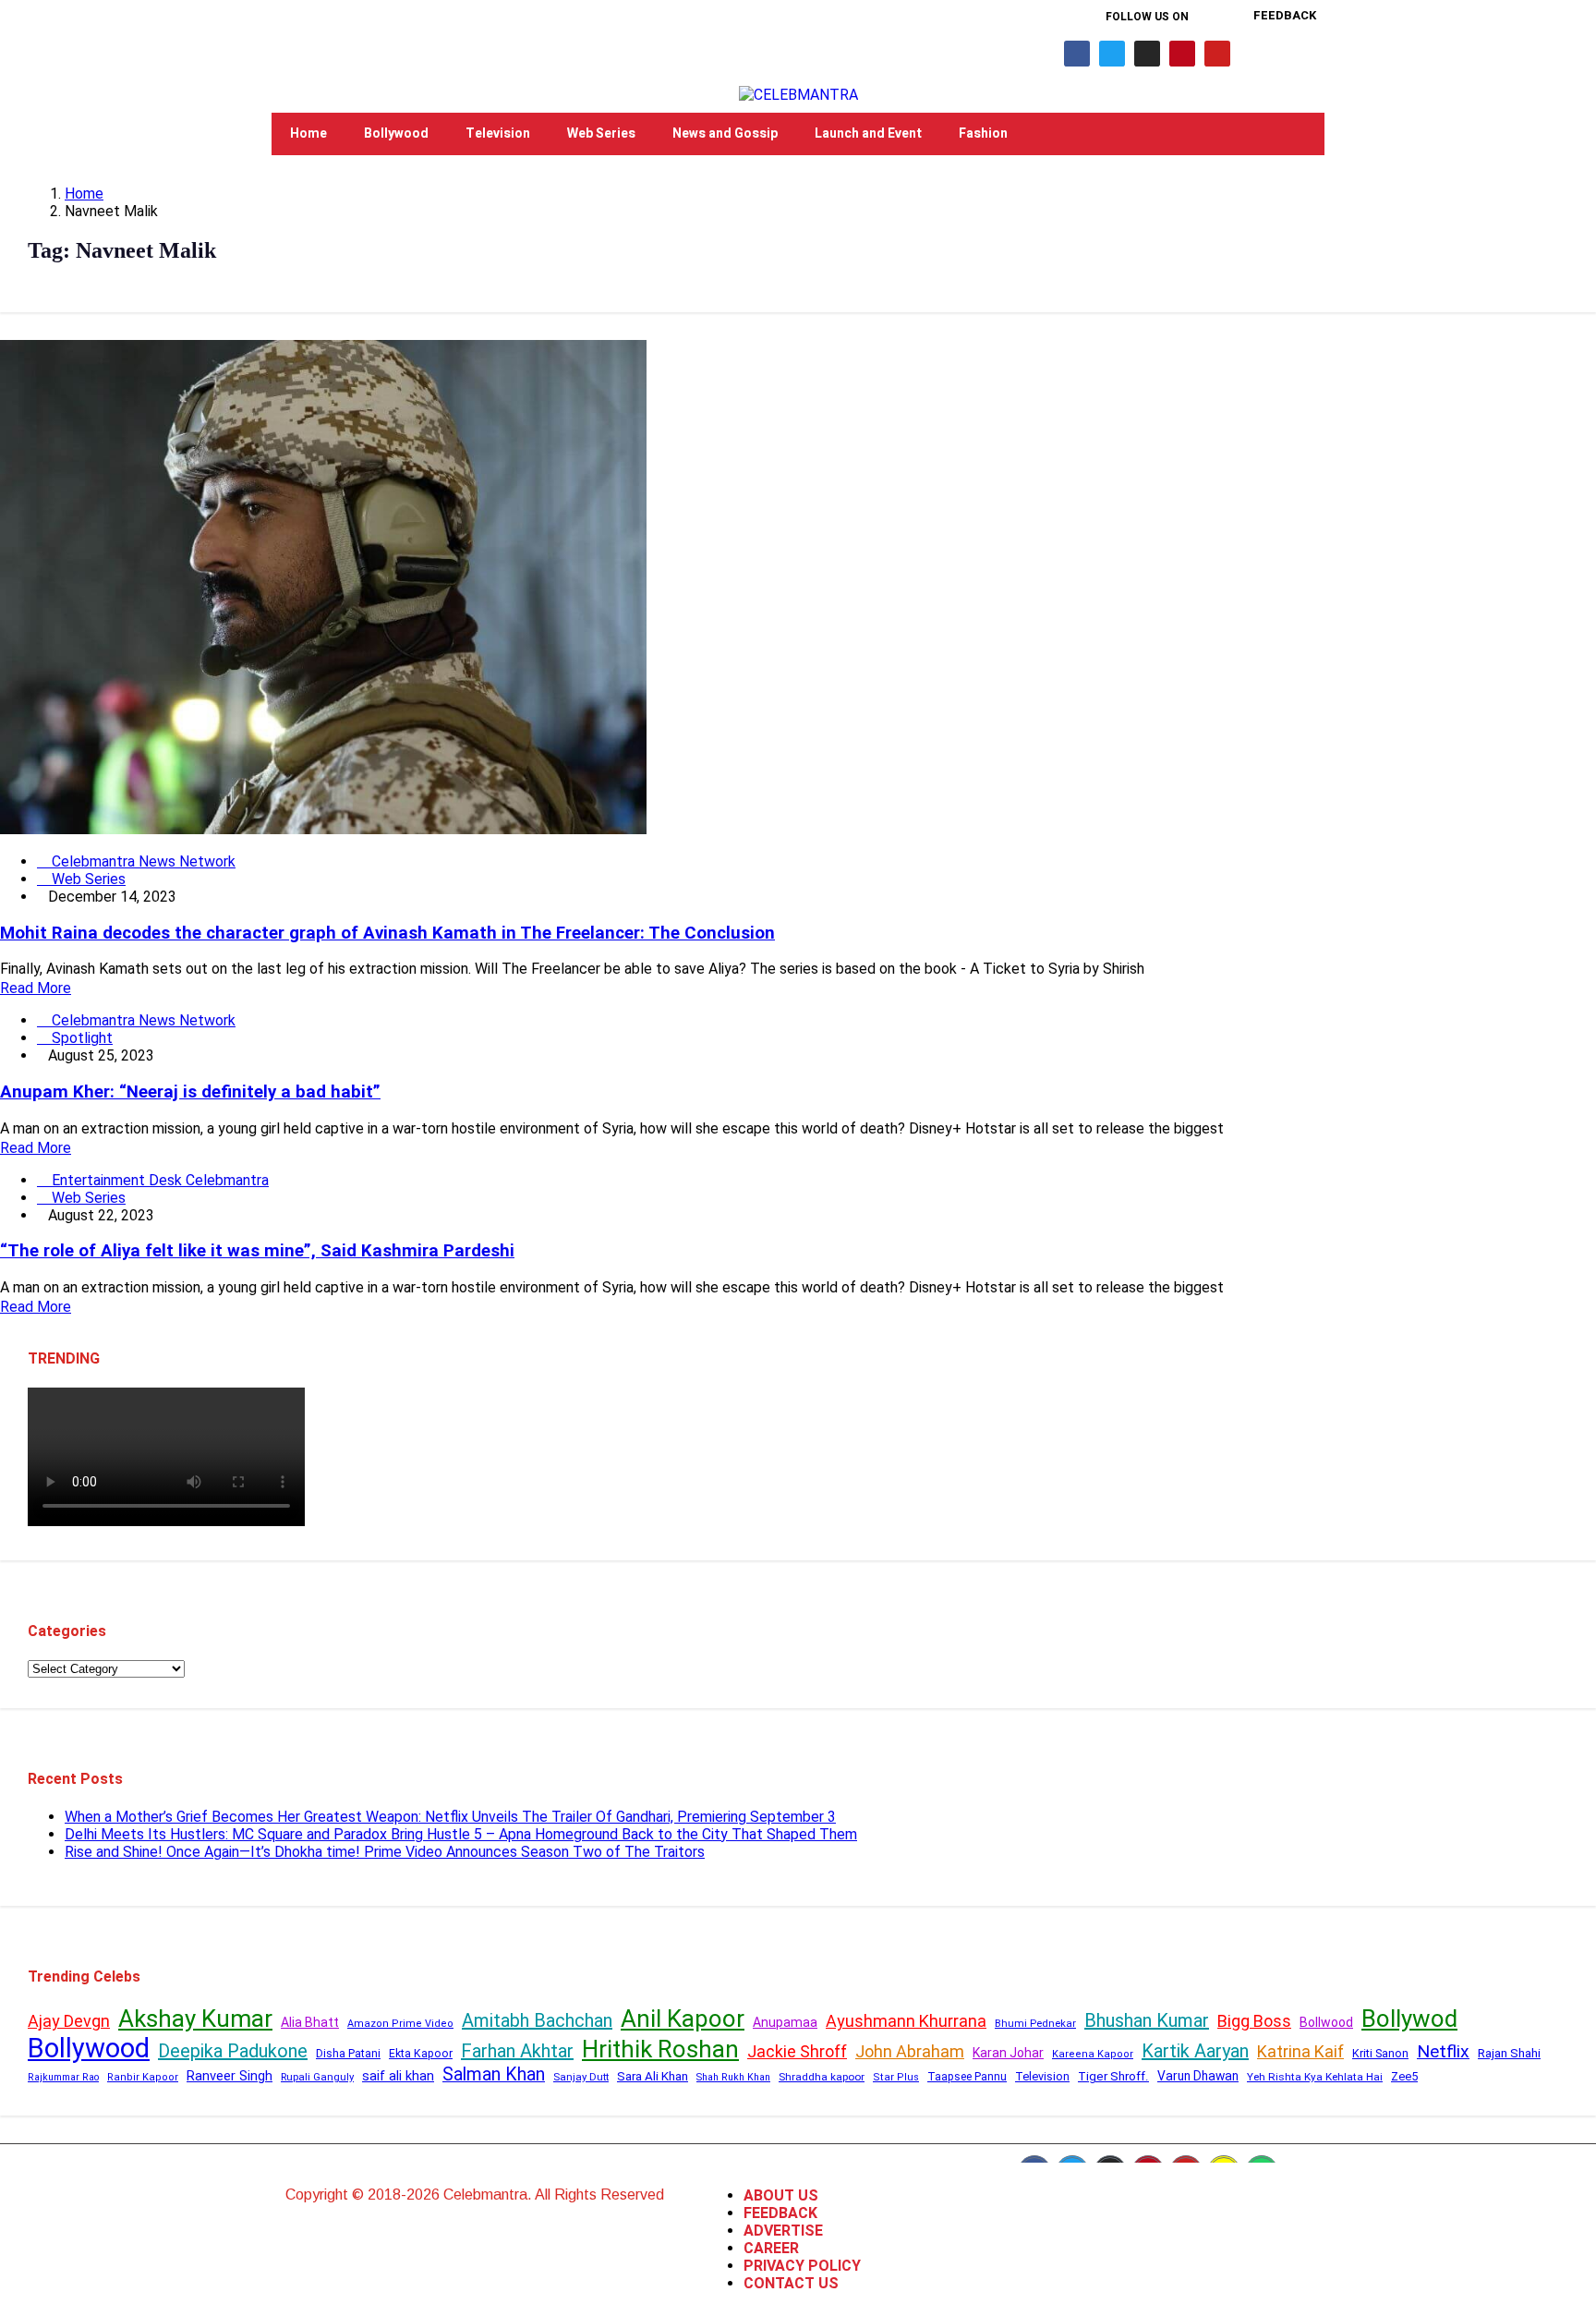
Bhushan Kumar (1147, 2020)
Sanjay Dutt (581, 2077)
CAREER (771, 2248)
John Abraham (910, 2051)
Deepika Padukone (233, 2051)
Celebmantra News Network (142, 861)
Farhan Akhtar (517, 2051)
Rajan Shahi (1509, 2053)
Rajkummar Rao (63, 2077)
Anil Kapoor (683, 2019)
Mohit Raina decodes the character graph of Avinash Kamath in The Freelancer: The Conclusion (387, 933)
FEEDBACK (780, 2213)
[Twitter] (1112, 54)
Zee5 (1404, 2076)
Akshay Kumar (195, 2019)
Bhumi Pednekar (1035, 2024)
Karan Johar (1008, 2053)
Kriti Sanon (1380, 2053)
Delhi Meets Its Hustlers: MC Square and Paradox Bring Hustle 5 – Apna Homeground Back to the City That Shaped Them (461, 1834)
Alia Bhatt (310, 2022)
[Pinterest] (1182, 54)
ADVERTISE (783, 2231)
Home (308, 133)
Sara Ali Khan (653, 2076)
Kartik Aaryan (1195, 2051)
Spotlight (80, 1038)
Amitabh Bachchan (537, 2020)
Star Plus (896, 2077)
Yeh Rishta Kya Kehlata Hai (1315, 2077)
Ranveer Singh (230, 2076)
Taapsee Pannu (967, 2077)
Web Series (601, 133)
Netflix (1443, 2051)
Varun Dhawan (1198, 2076)
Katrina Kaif (1300, 2051)
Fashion (983, 133)
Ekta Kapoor (421, 2054)
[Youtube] (1217, 54)
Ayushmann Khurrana (906, 2021)
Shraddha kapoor (822, 2077)
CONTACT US (791, 2283)
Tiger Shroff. (1113, 2076)
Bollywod (1409, 2019)
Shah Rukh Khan (733, 2077)
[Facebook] (1077, 54)
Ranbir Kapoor (143, 2077)
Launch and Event (868, 133)
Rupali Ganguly (317, 2077)
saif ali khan (398, 2076)
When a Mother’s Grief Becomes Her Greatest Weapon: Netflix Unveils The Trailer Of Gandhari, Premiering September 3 (450, 1817)
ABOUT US (781, 2195)
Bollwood (1326, 2022)
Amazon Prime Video (400, 2024)
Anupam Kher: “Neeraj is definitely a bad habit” (190, 1092)
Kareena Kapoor (1093, 2054)
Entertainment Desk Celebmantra (158, 1180)
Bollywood (396, 133)
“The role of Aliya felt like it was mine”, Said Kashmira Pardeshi (257, 1251)
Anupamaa (785, 2022)
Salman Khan (494, 2074)
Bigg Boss (1254, 2021)
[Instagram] (1147, 54)
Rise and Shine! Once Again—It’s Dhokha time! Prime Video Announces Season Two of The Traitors (385, 1852)
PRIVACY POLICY (802, 2266)
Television (498, 133)
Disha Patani (348, 2054)
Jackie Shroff (797, 2051)
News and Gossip (725, 133)
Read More (36, 988)
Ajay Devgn (69, 2021)
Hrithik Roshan (660, 2049)
